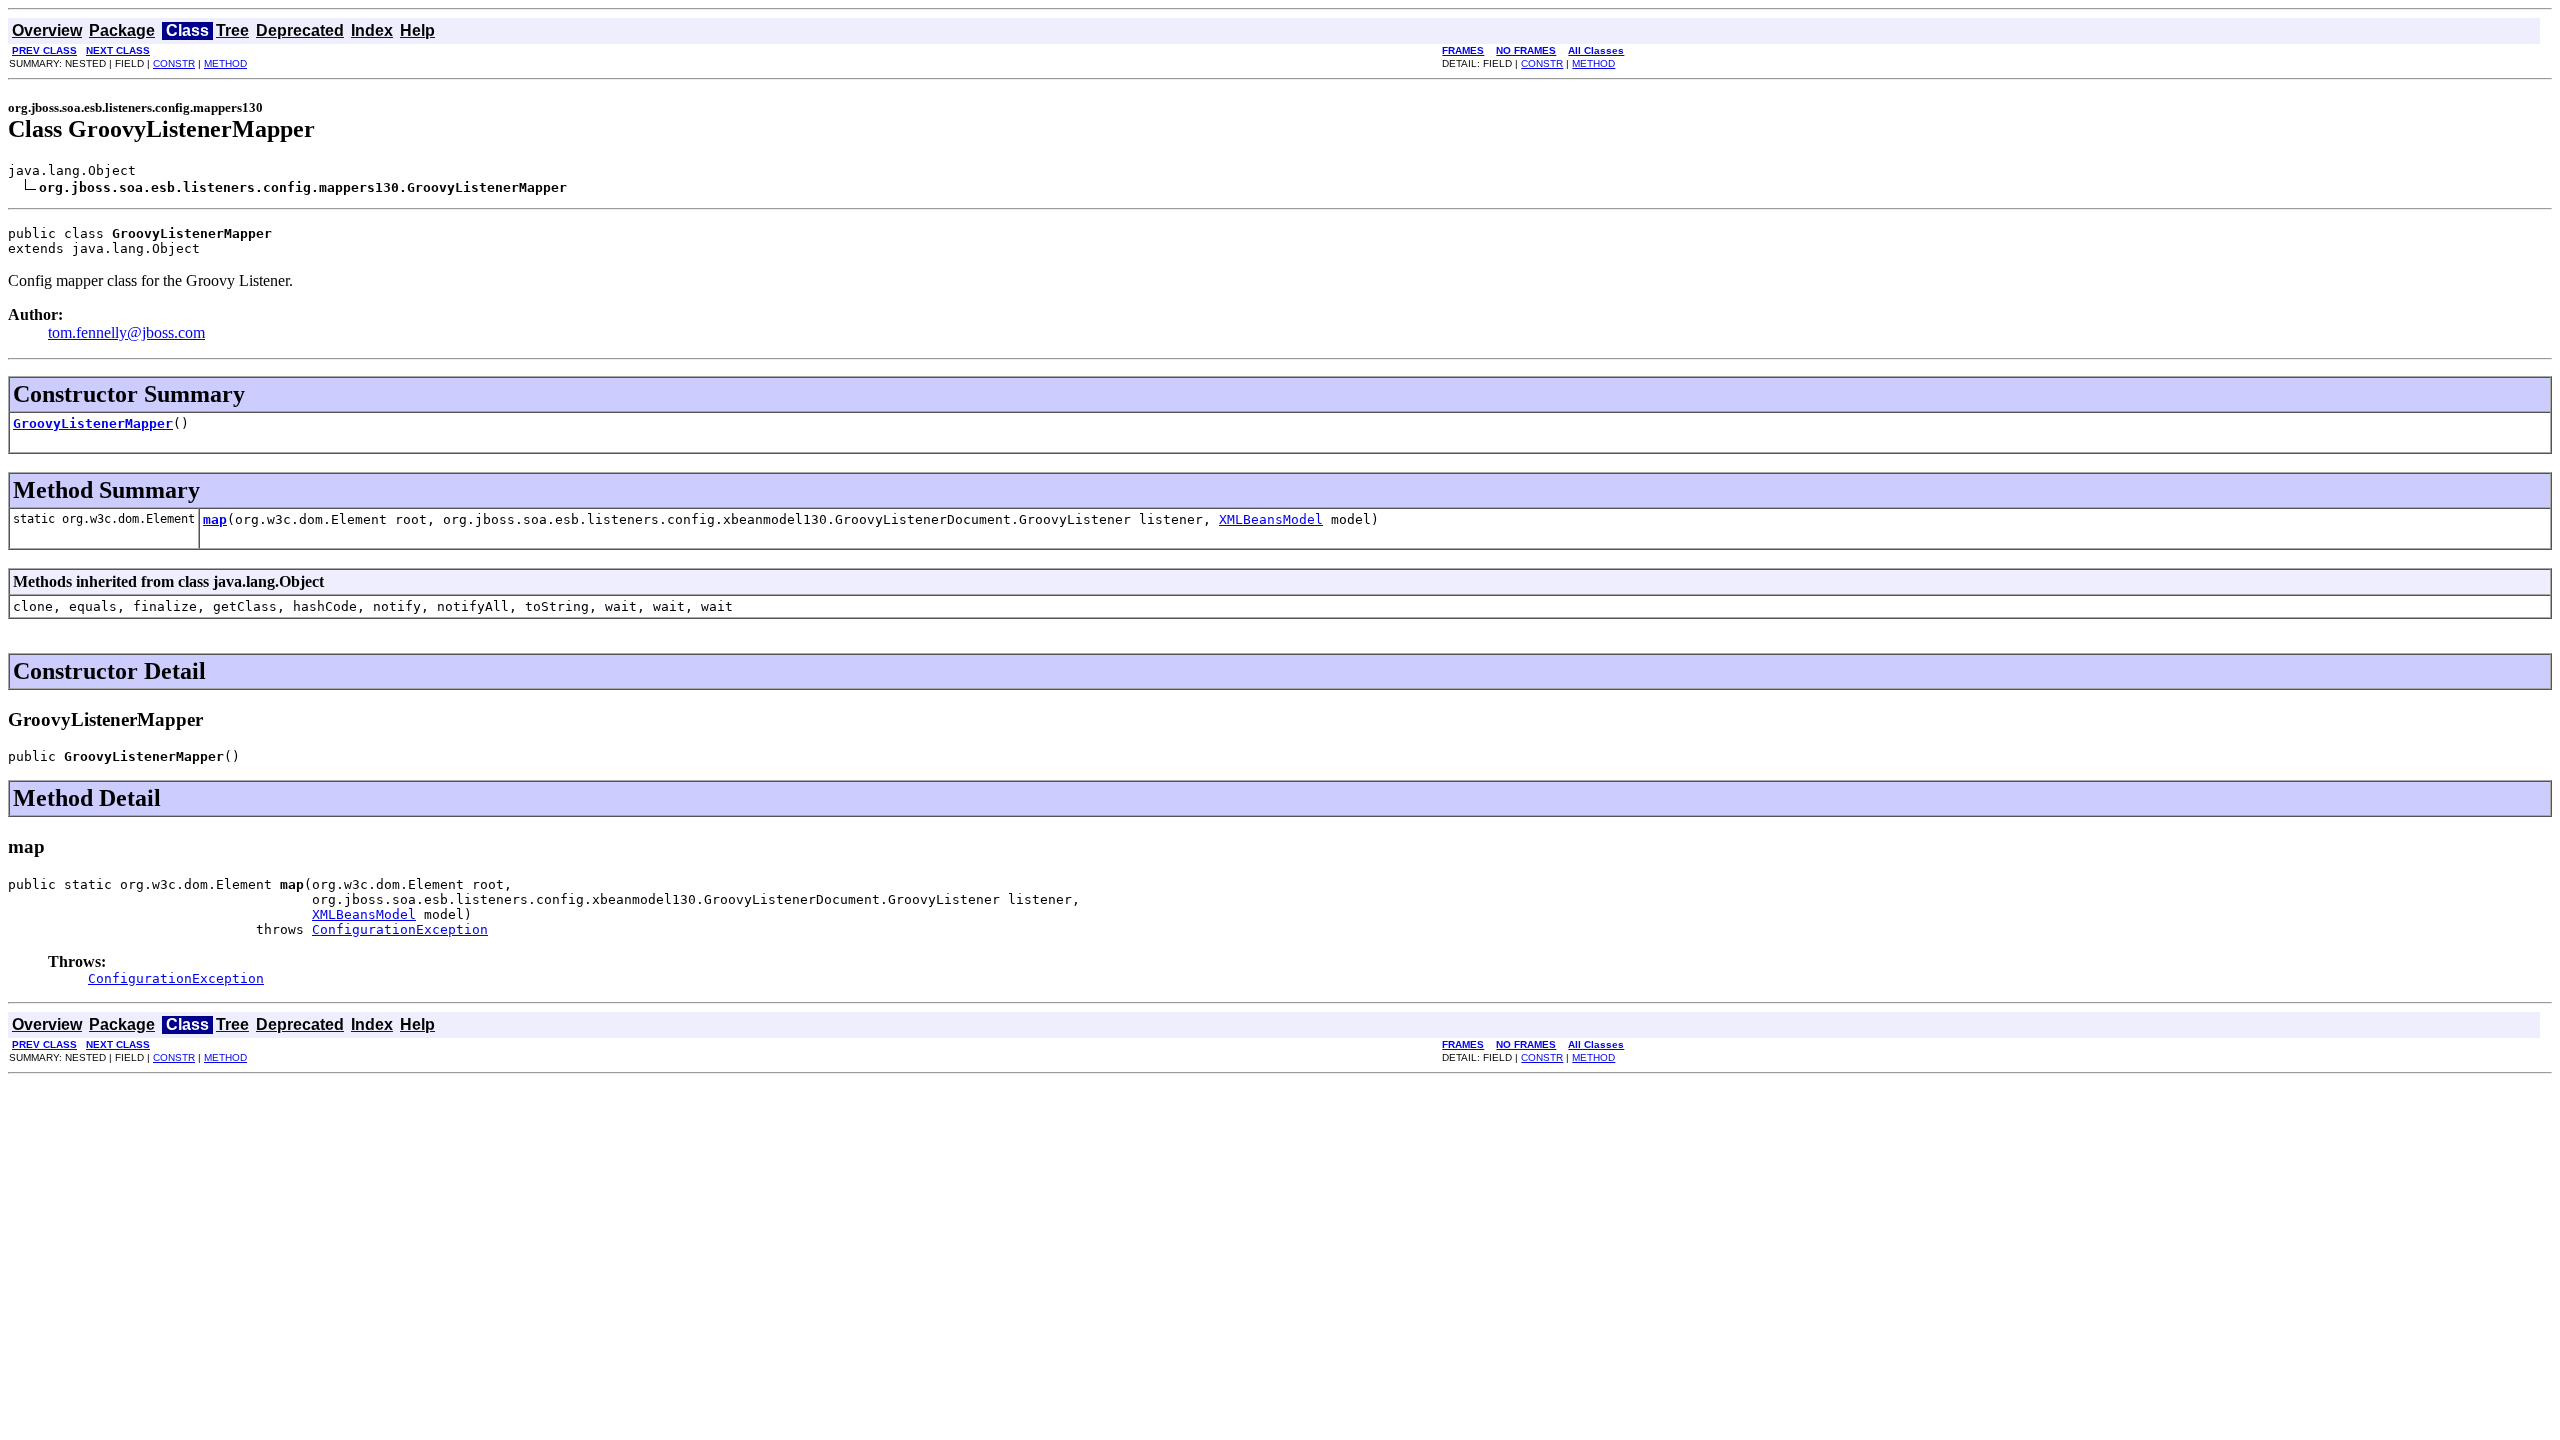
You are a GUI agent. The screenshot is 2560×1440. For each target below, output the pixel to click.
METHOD (225, 63)
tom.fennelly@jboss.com (126, 332)
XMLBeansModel (1271, 519)
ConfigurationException (400, 929)
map (215, 519)
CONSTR (174, 63)
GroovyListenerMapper (93, 423)
